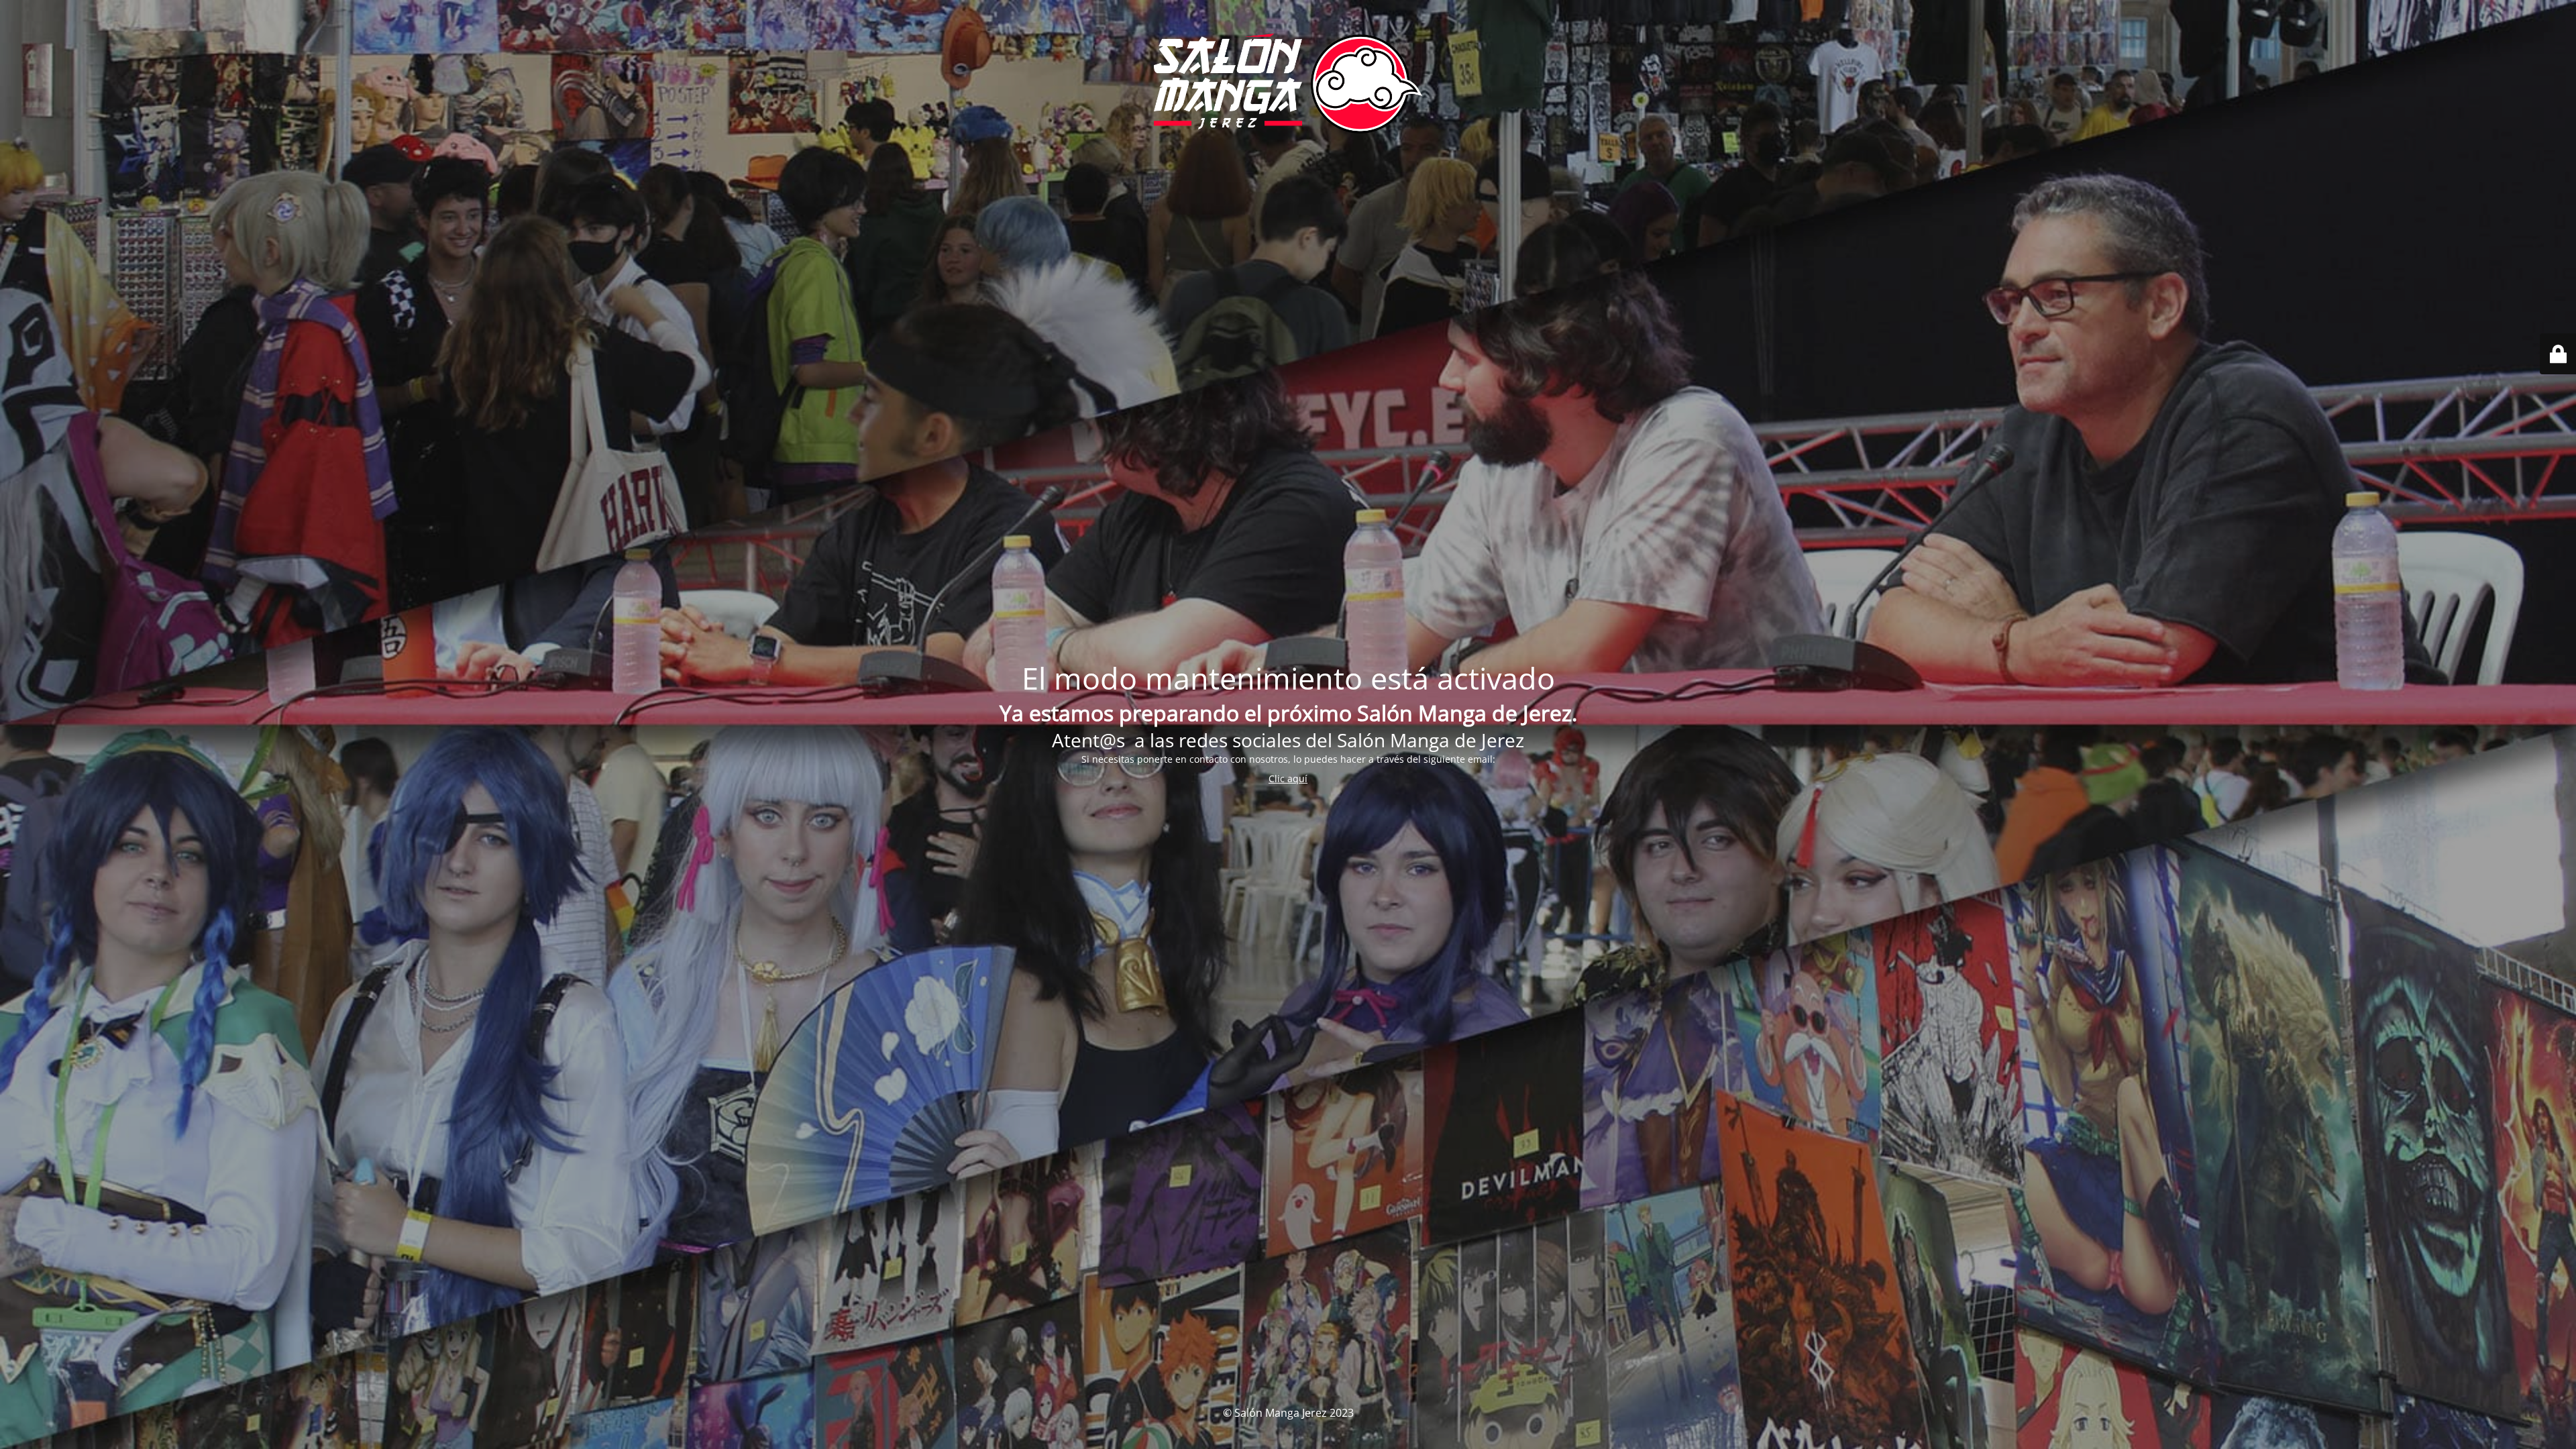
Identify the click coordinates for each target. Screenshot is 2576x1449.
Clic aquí (1288, 779)
